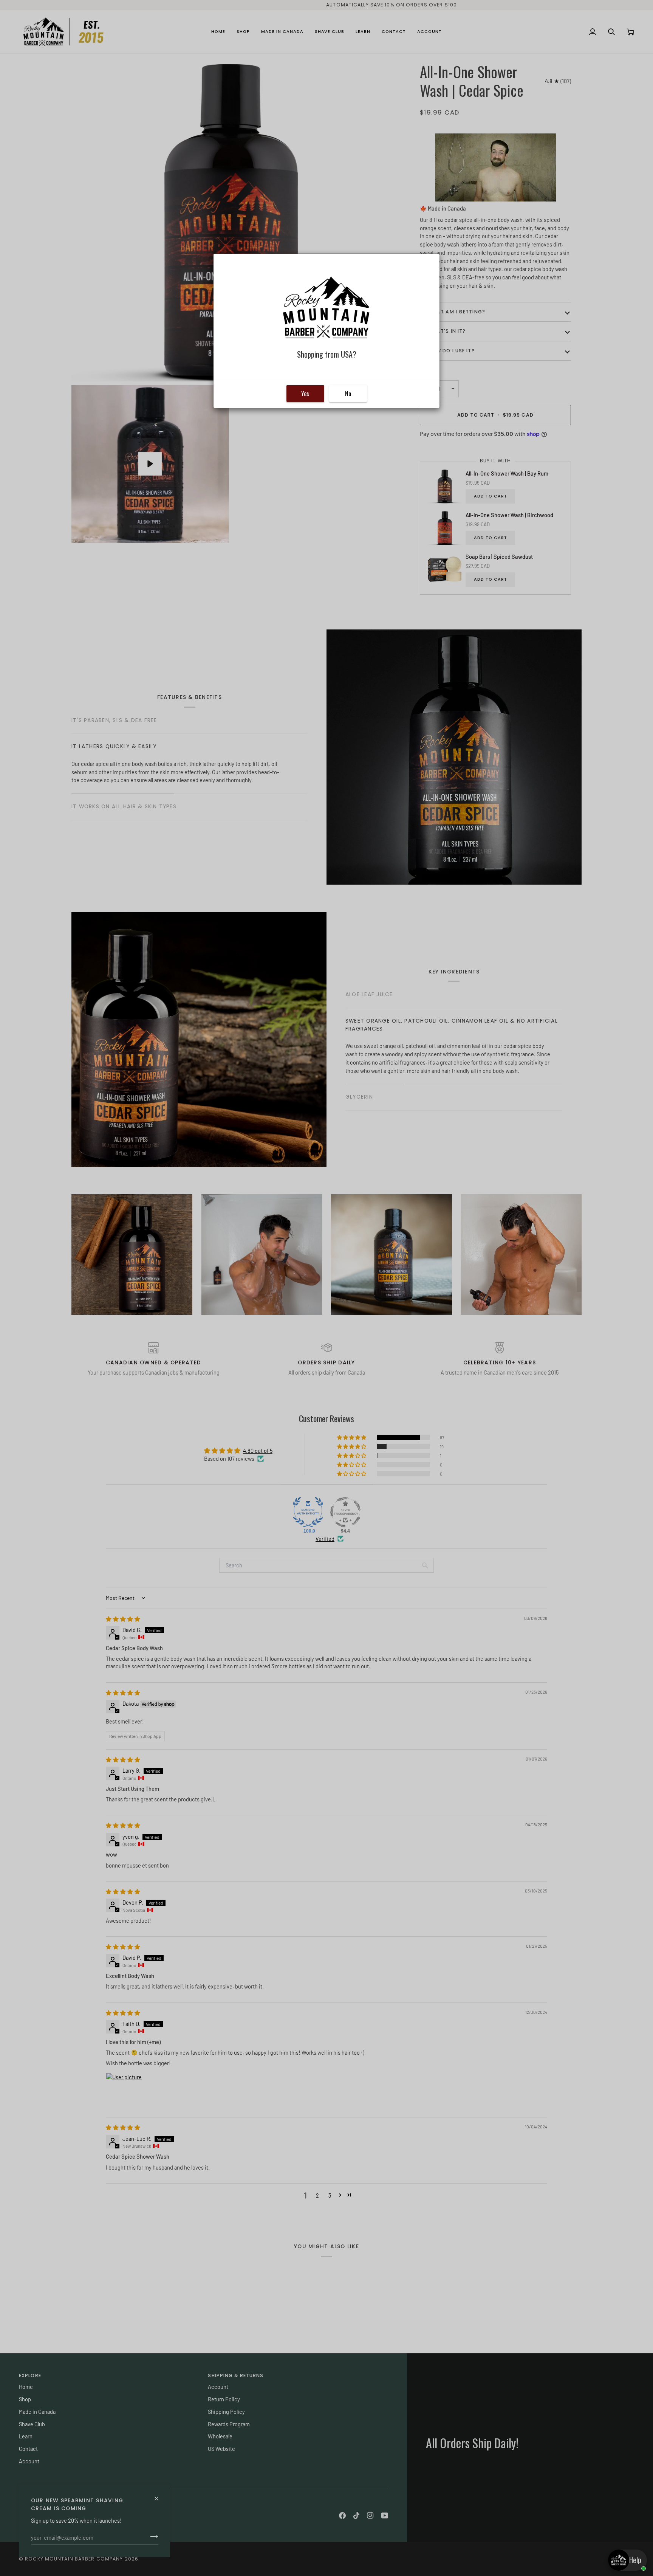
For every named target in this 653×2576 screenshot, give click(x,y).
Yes (305, 394)
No (348, 394)
